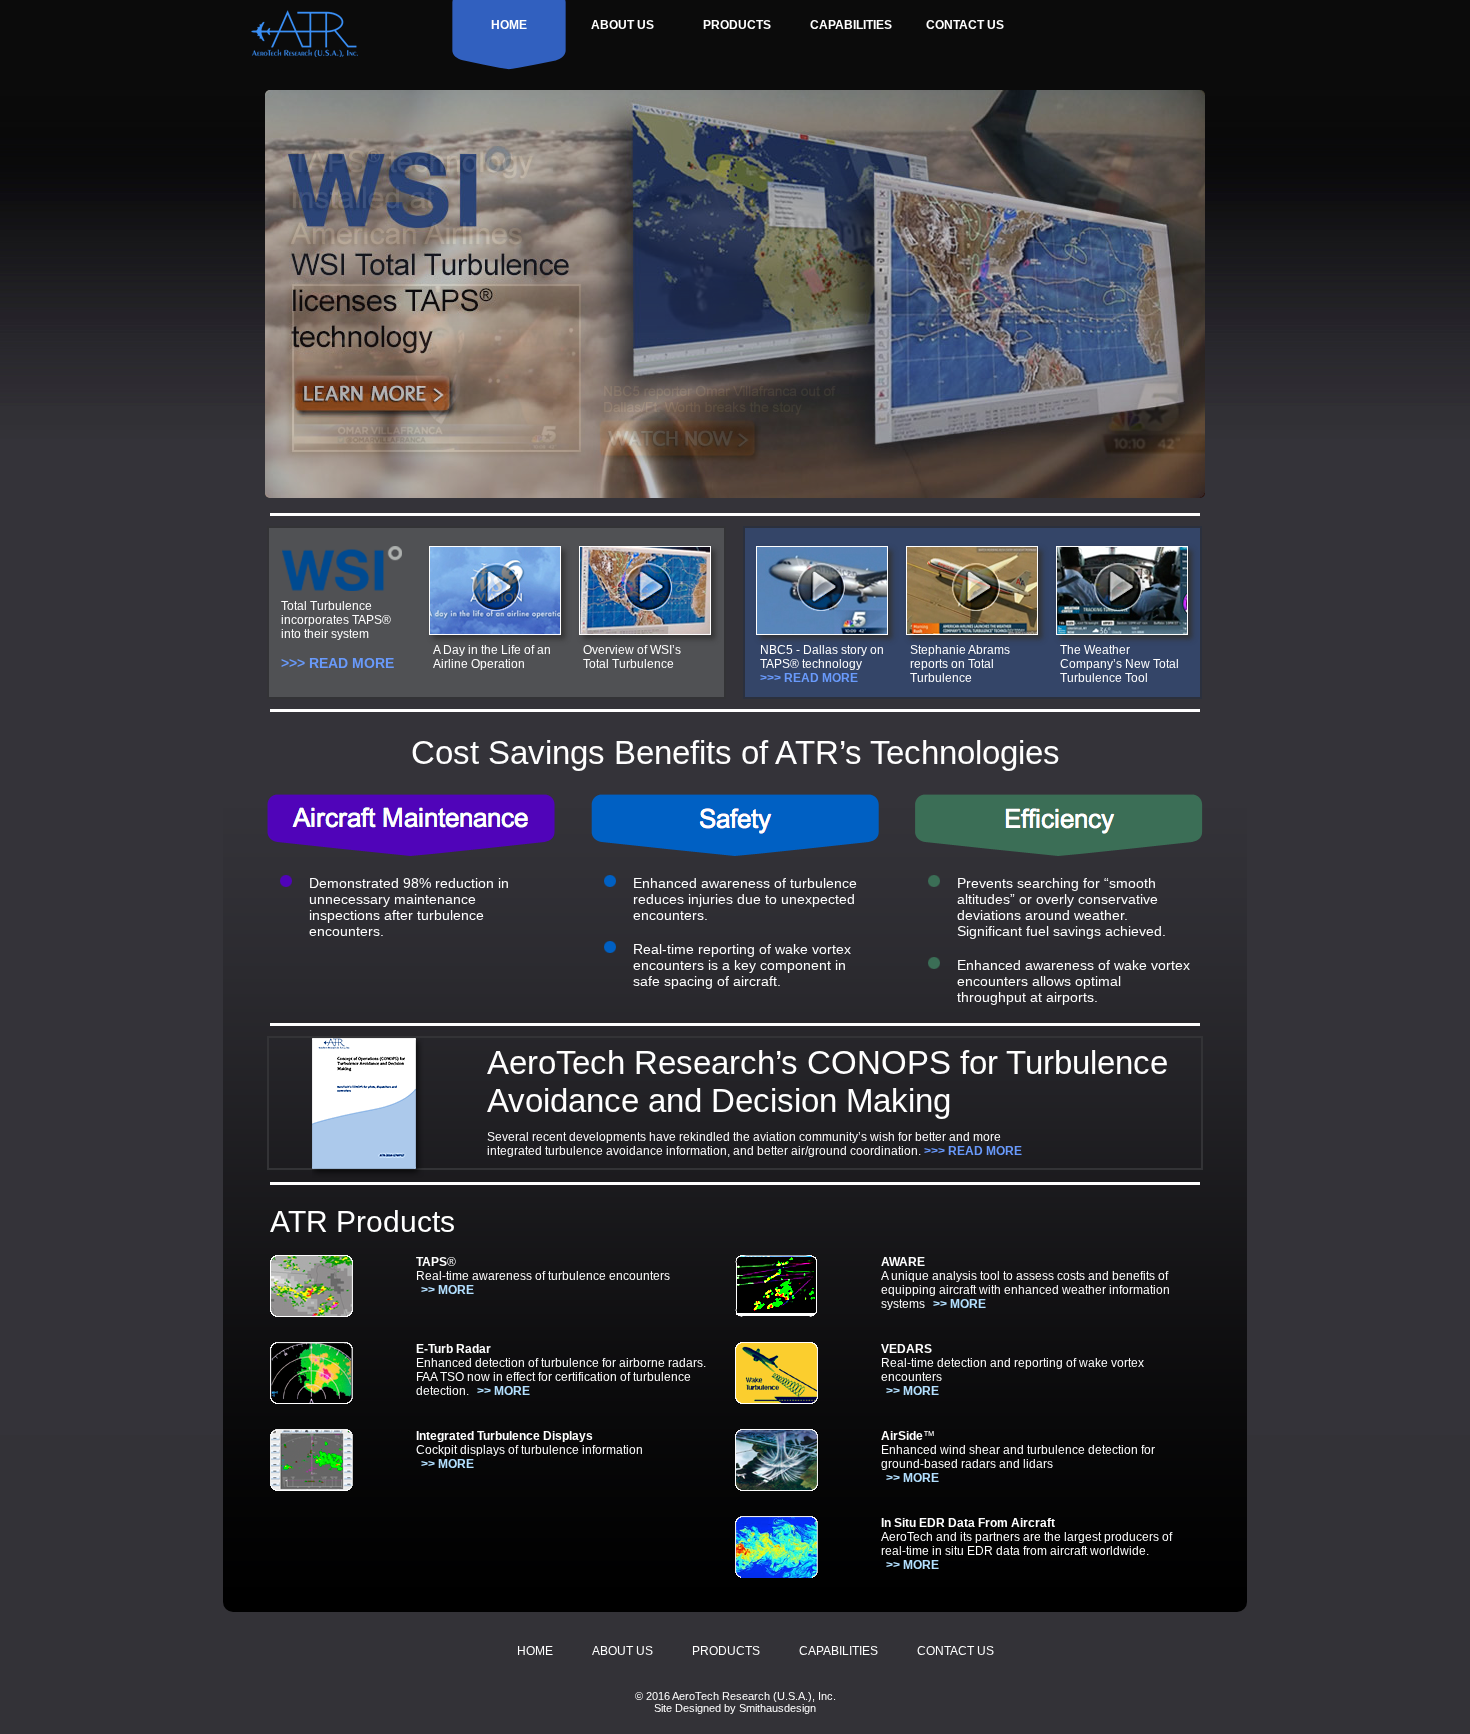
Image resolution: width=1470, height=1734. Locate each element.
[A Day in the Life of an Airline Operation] (495, 629)
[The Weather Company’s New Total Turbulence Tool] (1122, 629)
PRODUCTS (737, 25)
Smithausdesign (777, 1708)
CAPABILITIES (851, 25)
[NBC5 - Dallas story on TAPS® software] (822, 629)
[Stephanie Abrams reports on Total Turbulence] (972, 629)
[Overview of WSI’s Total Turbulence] (645, 629)
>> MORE (447, 1290)
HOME (509, 25)
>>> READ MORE (337, 663)
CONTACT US (965, 25)
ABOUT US (622, 25)
